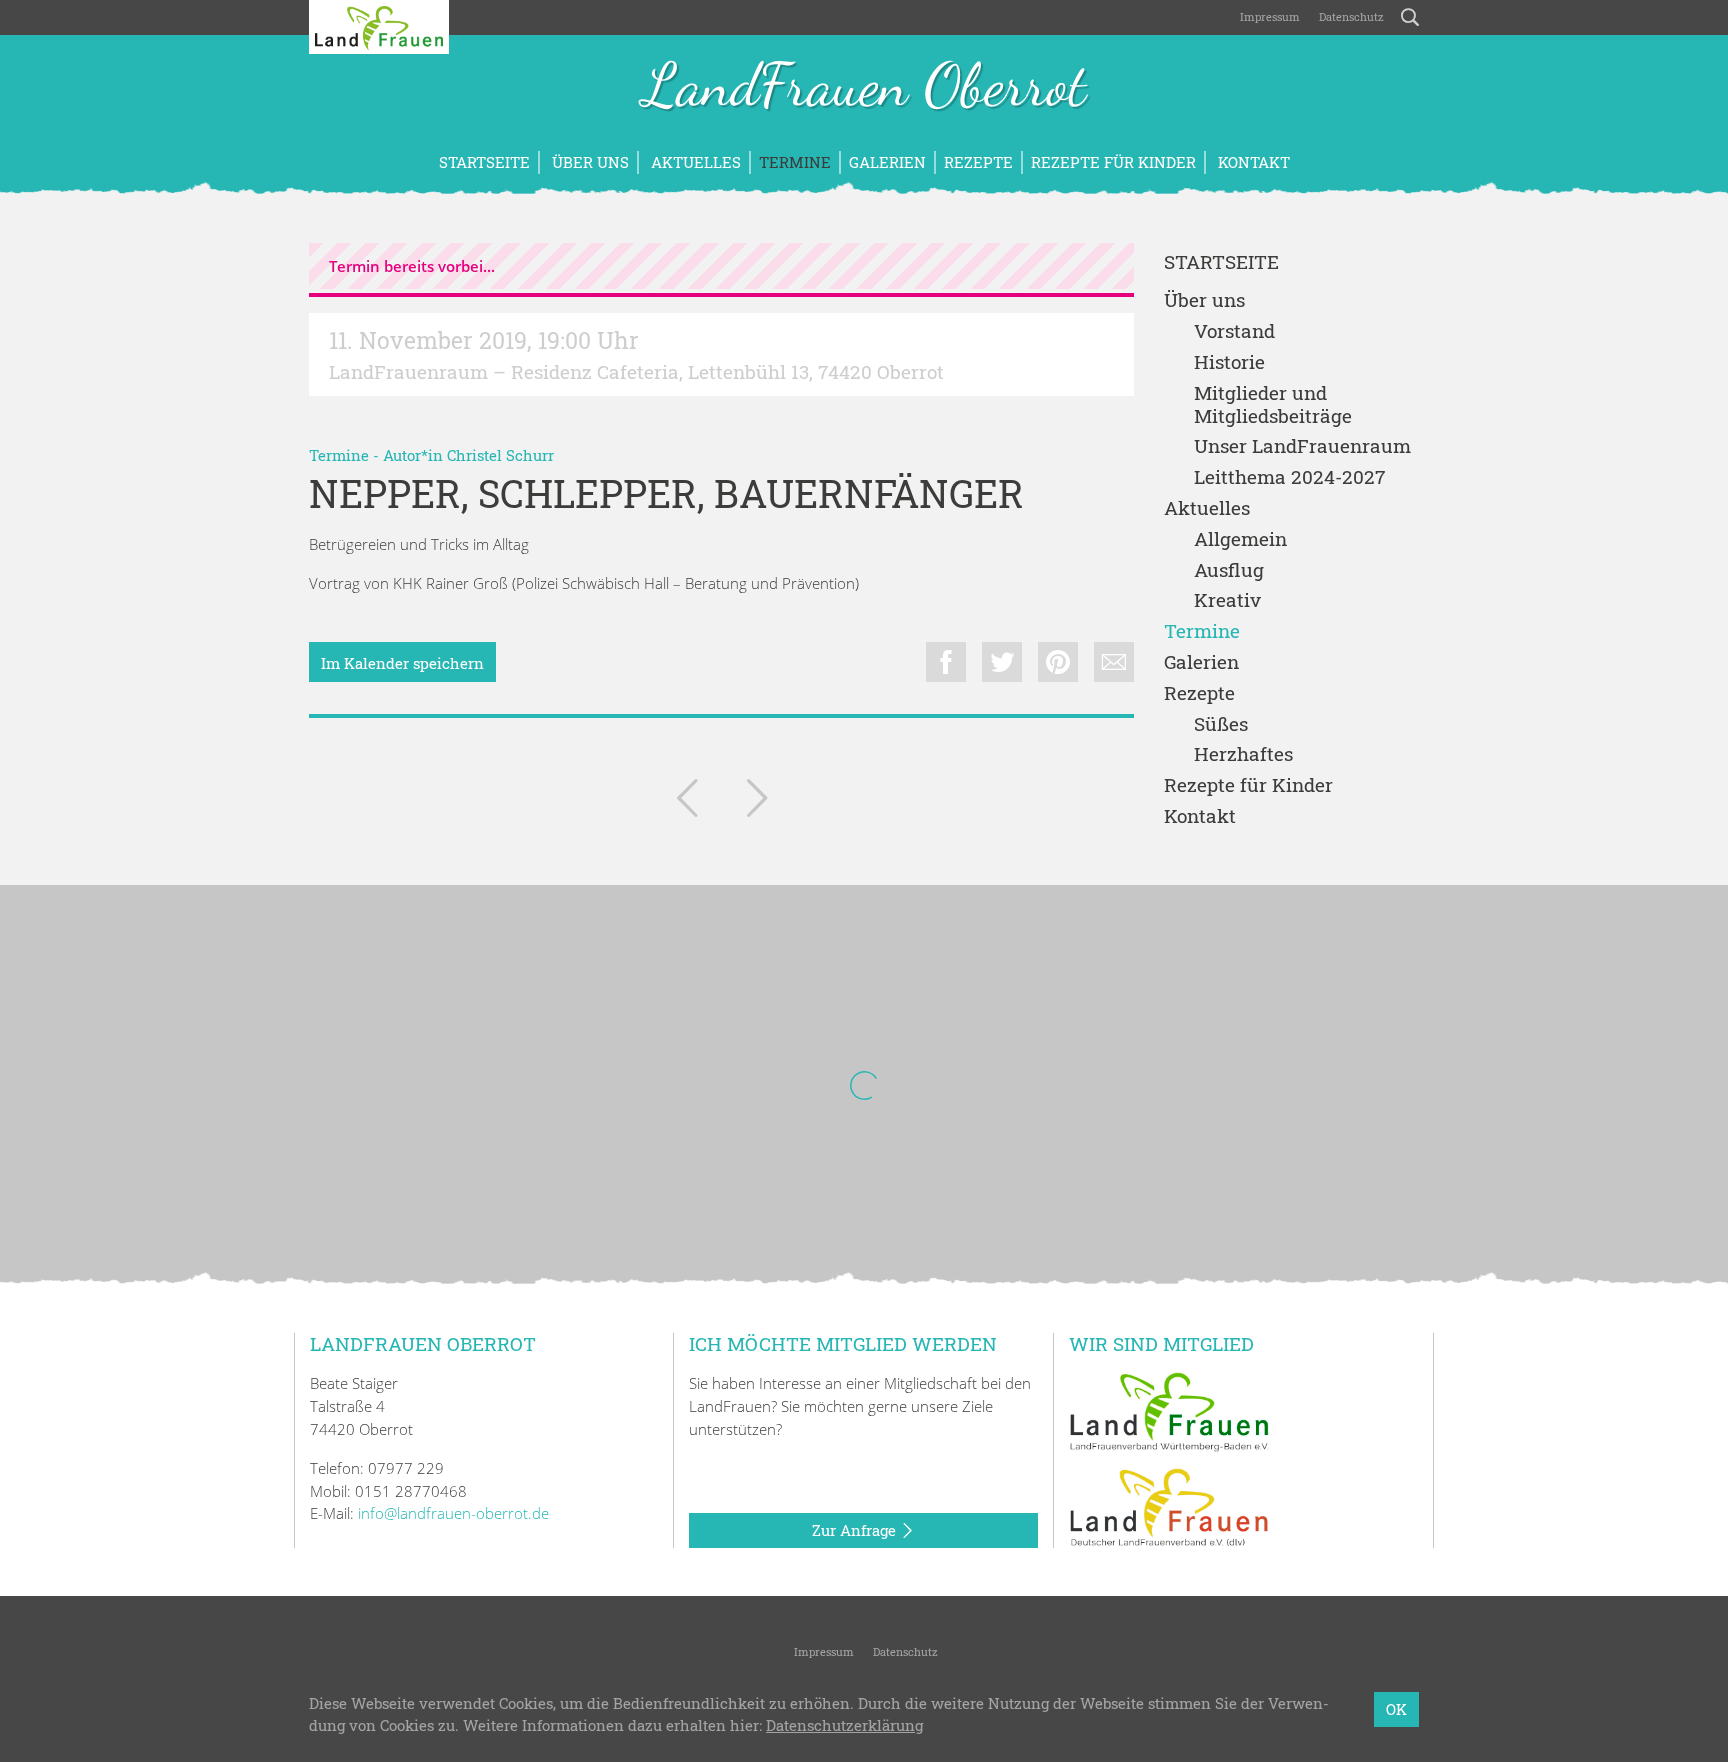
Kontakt (1252, 162)
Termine (795, 162)
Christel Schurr (500, 455)
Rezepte (978, 162)
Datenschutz (1350, 16)
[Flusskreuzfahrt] (687, 802)
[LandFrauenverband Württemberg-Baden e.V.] (1169, 1410)
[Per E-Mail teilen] (1114, 662)
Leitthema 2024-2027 (1289, 477)
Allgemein (1240, 539)
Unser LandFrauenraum (1302, 446)
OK (1396, 1709)
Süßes (1221, 724)
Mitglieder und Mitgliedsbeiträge (1273, 405)
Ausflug (1229, 570)
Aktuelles (694, 162)
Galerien (887, 162)
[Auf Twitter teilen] (1002, 662)
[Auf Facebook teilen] (946, 662)
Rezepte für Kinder (1113, 162)
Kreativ (1227, 600)
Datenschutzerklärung (844, 1726)
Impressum (1268, 16)
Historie (1229, 362)
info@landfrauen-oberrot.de (453, 1513)
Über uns (588, 162)
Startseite (484, 162)
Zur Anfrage (856, 1530)
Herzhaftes (1243, 754)
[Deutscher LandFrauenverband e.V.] (1169, 1506)
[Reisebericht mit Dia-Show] (757, 802)
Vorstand (1234, 331)
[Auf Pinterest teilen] (1058, 662)
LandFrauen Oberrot (864, 88)
